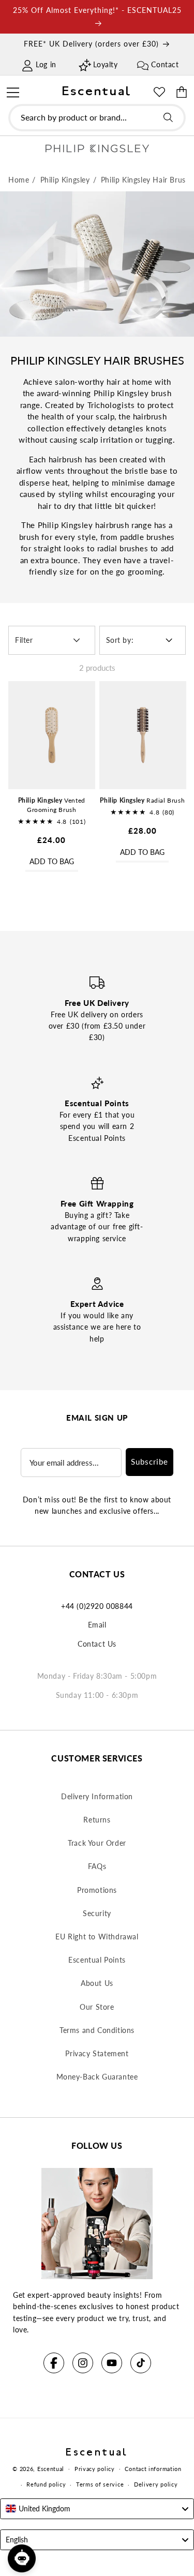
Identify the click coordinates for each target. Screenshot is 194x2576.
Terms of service (100, 2484)
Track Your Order (97, 1843)
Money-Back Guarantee (97, 2077)
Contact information (153, 2469)
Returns (97, 1820)
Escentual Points (97, 1960)
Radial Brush (142, 800)
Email (97, 1625)
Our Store (97, 2007)
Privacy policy (95, 2469)
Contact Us (97, 1644)
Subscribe (150, 1462)
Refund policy (46, 2484)
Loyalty (105, 64)
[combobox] (97, 118)
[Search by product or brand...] (168, 117)
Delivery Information (97, 1796)
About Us (97, 1983)
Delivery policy (156, 2484)
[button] (13, 91)
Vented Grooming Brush (52, 805)
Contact (165, 64)
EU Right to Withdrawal (97, 1937)
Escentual (51, 2468)
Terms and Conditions (97, 2030)
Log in (46, 64)
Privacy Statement (97, 2053)
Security (97, 1913)
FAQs (97, 1866)
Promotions (97, 1890)
